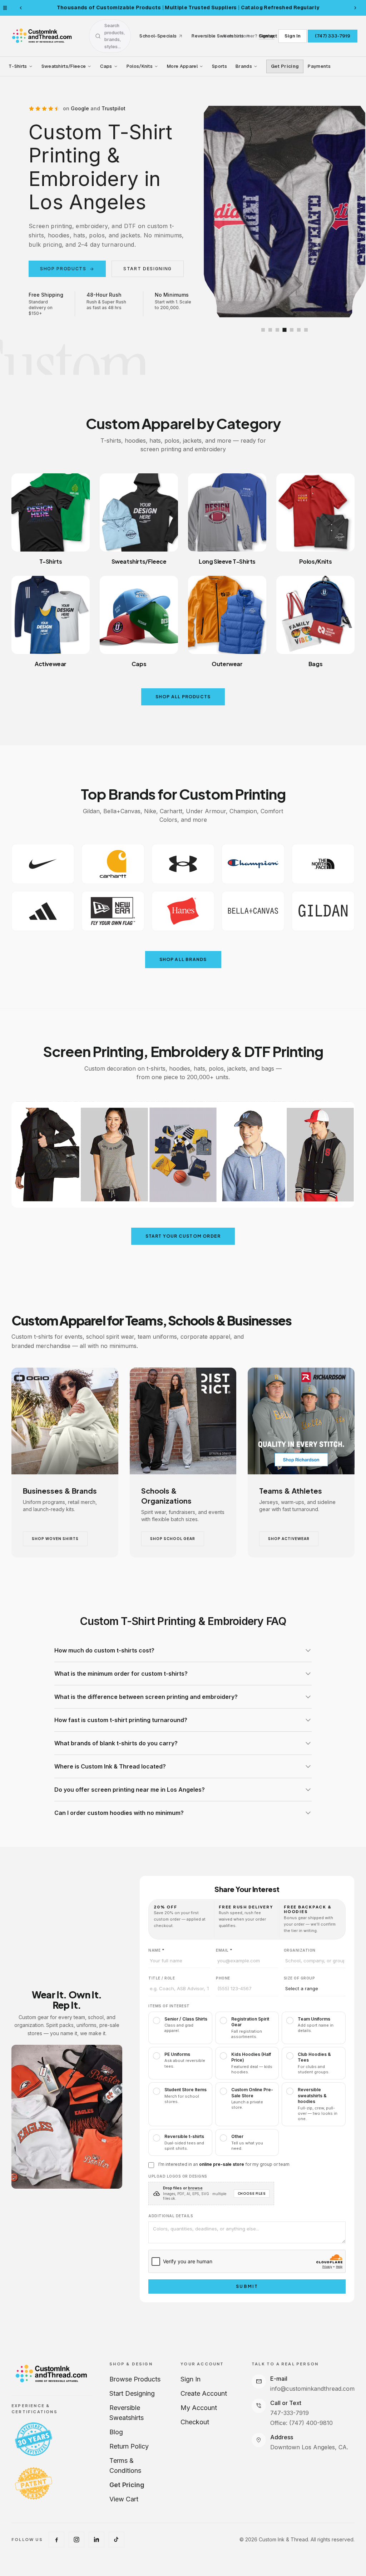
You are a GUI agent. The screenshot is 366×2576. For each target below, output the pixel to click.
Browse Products (135, 2379)
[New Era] (113, 911)
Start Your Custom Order (183, 1236)
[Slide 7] (306, 330)
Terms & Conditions (125, 2466)
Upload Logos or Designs (178, 2176)
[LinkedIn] (97, 2540)
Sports (219, 66)
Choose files (252, 2193)
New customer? (249, 36)
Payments (319, 66)
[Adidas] (43, 911)
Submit (247, 2286)
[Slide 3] (277, 330)
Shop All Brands (183, 959)
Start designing (148, 269)
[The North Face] (323, 864)
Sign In (293, 36)
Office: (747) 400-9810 (301, 2423)
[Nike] (43, 864)
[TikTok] (117, 2540)
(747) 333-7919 (333, 36)
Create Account (204, 2393)
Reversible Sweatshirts (127, 2413)
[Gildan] (323, 911)
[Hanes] (183, 911)
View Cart (124, 2499)
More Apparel (182, 66)
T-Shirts (18, 66)
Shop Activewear (289, 1539)
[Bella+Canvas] (253, 911)
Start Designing (132, 2393)
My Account (199, 2408)
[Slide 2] (270, 330)
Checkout (195, 2422)
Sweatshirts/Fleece (64, 66)
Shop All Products (183, 697)
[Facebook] (56, 2540)
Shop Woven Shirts (55, 1539)
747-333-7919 (290, 2413)
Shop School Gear (173, 1539)
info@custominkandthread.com (312, 2389)
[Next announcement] (355, 8)
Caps (106, 66)
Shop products (67, 269)
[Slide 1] (263, 330)
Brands (244, 66)
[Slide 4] (285, 330)
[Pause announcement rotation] (5, 8)
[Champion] (253, 864)
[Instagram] (76, 2540)
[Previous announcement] (21, 8)
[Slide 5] (292, 330)
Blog (116, 2432)
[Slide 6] (299, 330)
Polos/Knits (140, 66)
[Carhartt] (113, 864)
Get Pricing (285, 66)
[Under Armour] (183, 864)
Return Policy (129, 2446)
